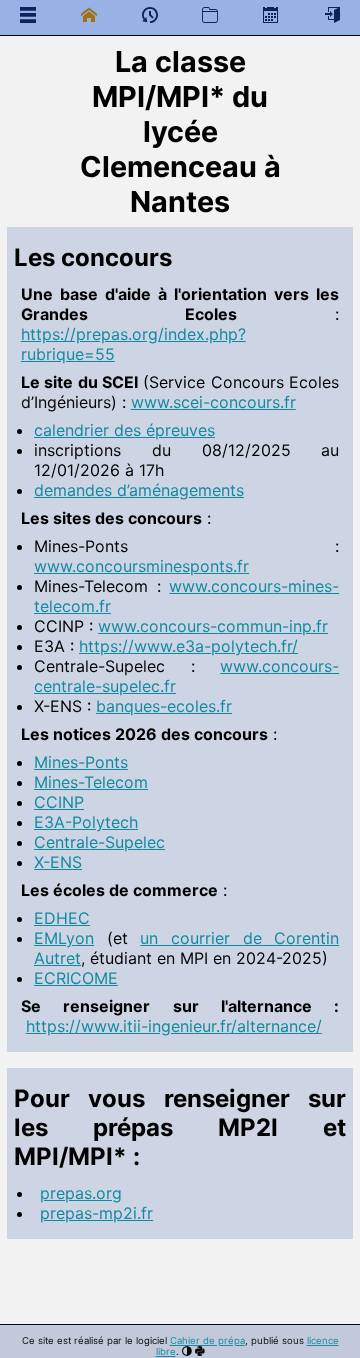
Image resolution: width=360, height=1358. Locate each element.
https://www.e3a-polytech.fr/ (188, 646)
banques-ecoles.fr (164, 706)
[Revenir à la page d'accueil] (89, 15)
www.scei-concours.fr (213, 402)
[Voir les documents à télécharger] (210, 15)
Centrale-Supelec (99, 842)
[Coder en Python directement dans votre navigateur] (200, 1351)
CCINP (59, 802)
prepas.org (81, 1193)
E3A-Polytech (86, 822)
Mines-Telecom (91, 782)
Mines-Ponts (81, 762)
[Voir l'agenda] (271, 15)
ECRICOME (76, 978)
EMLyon (64, 938)
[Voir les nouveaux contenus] (150, 18)
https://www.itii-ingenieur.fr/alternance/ (174, 1026)
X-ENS (58, 862)
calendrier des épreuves (124, 430)
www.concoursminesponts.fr (141, 566)
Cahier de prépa (207, 1340)
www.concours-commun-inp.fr (213, 626)
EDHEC (62, 918)
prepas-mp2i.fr (96, 1213)
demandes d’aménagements (139, 490)
